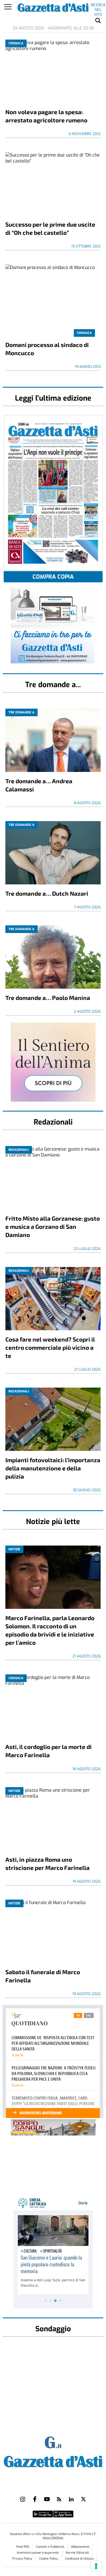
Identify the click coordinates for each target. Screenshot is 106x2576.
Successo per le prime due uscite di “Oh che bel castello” (50, 228)
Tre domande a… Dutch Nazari (47, 893)
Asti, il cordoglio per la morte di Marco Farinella (48, 1751)
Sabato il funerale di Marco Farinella (43, 1976)
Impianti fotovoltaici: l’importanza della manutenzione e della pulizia (53, 1468)
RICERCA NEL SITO (98, 6)
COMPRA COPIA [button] (53, 577)
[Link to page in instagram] (23, 2499)
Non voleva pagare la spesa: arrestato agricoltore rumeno (46, 116)
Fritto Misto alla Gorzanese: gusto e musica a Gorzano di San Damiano (53, 1226)
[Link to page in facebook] (35, 2499)
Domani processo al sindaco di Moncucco (47, 349)
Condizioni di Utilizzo (79, 2559)
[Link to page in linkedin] (71, 2499)
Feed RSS (23, 2547)
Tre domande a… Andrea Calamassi (39, 785)
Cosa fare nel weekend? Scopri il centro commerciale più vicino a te (50, 1347)
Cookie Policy (49, 2559)
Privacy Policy (22, 2559)
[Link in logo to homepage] (53, 2461)
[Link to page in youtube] (47, 2499)
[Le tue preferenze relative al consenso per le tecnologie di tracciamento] (96, 2566)
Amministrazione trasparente (38, 2553)
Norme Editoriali (77, 2553)
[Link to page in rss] (59, 2499)
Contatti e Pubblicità (50, 2547)
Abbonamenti (80, 2547)
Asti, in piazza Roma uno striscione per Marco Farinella (47, 1863)
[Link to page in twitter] (83, 2499)
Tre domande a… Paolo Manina (48, 998)
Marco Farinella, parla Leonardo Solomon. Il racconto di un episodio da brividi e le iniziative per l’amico (50, 1630)
